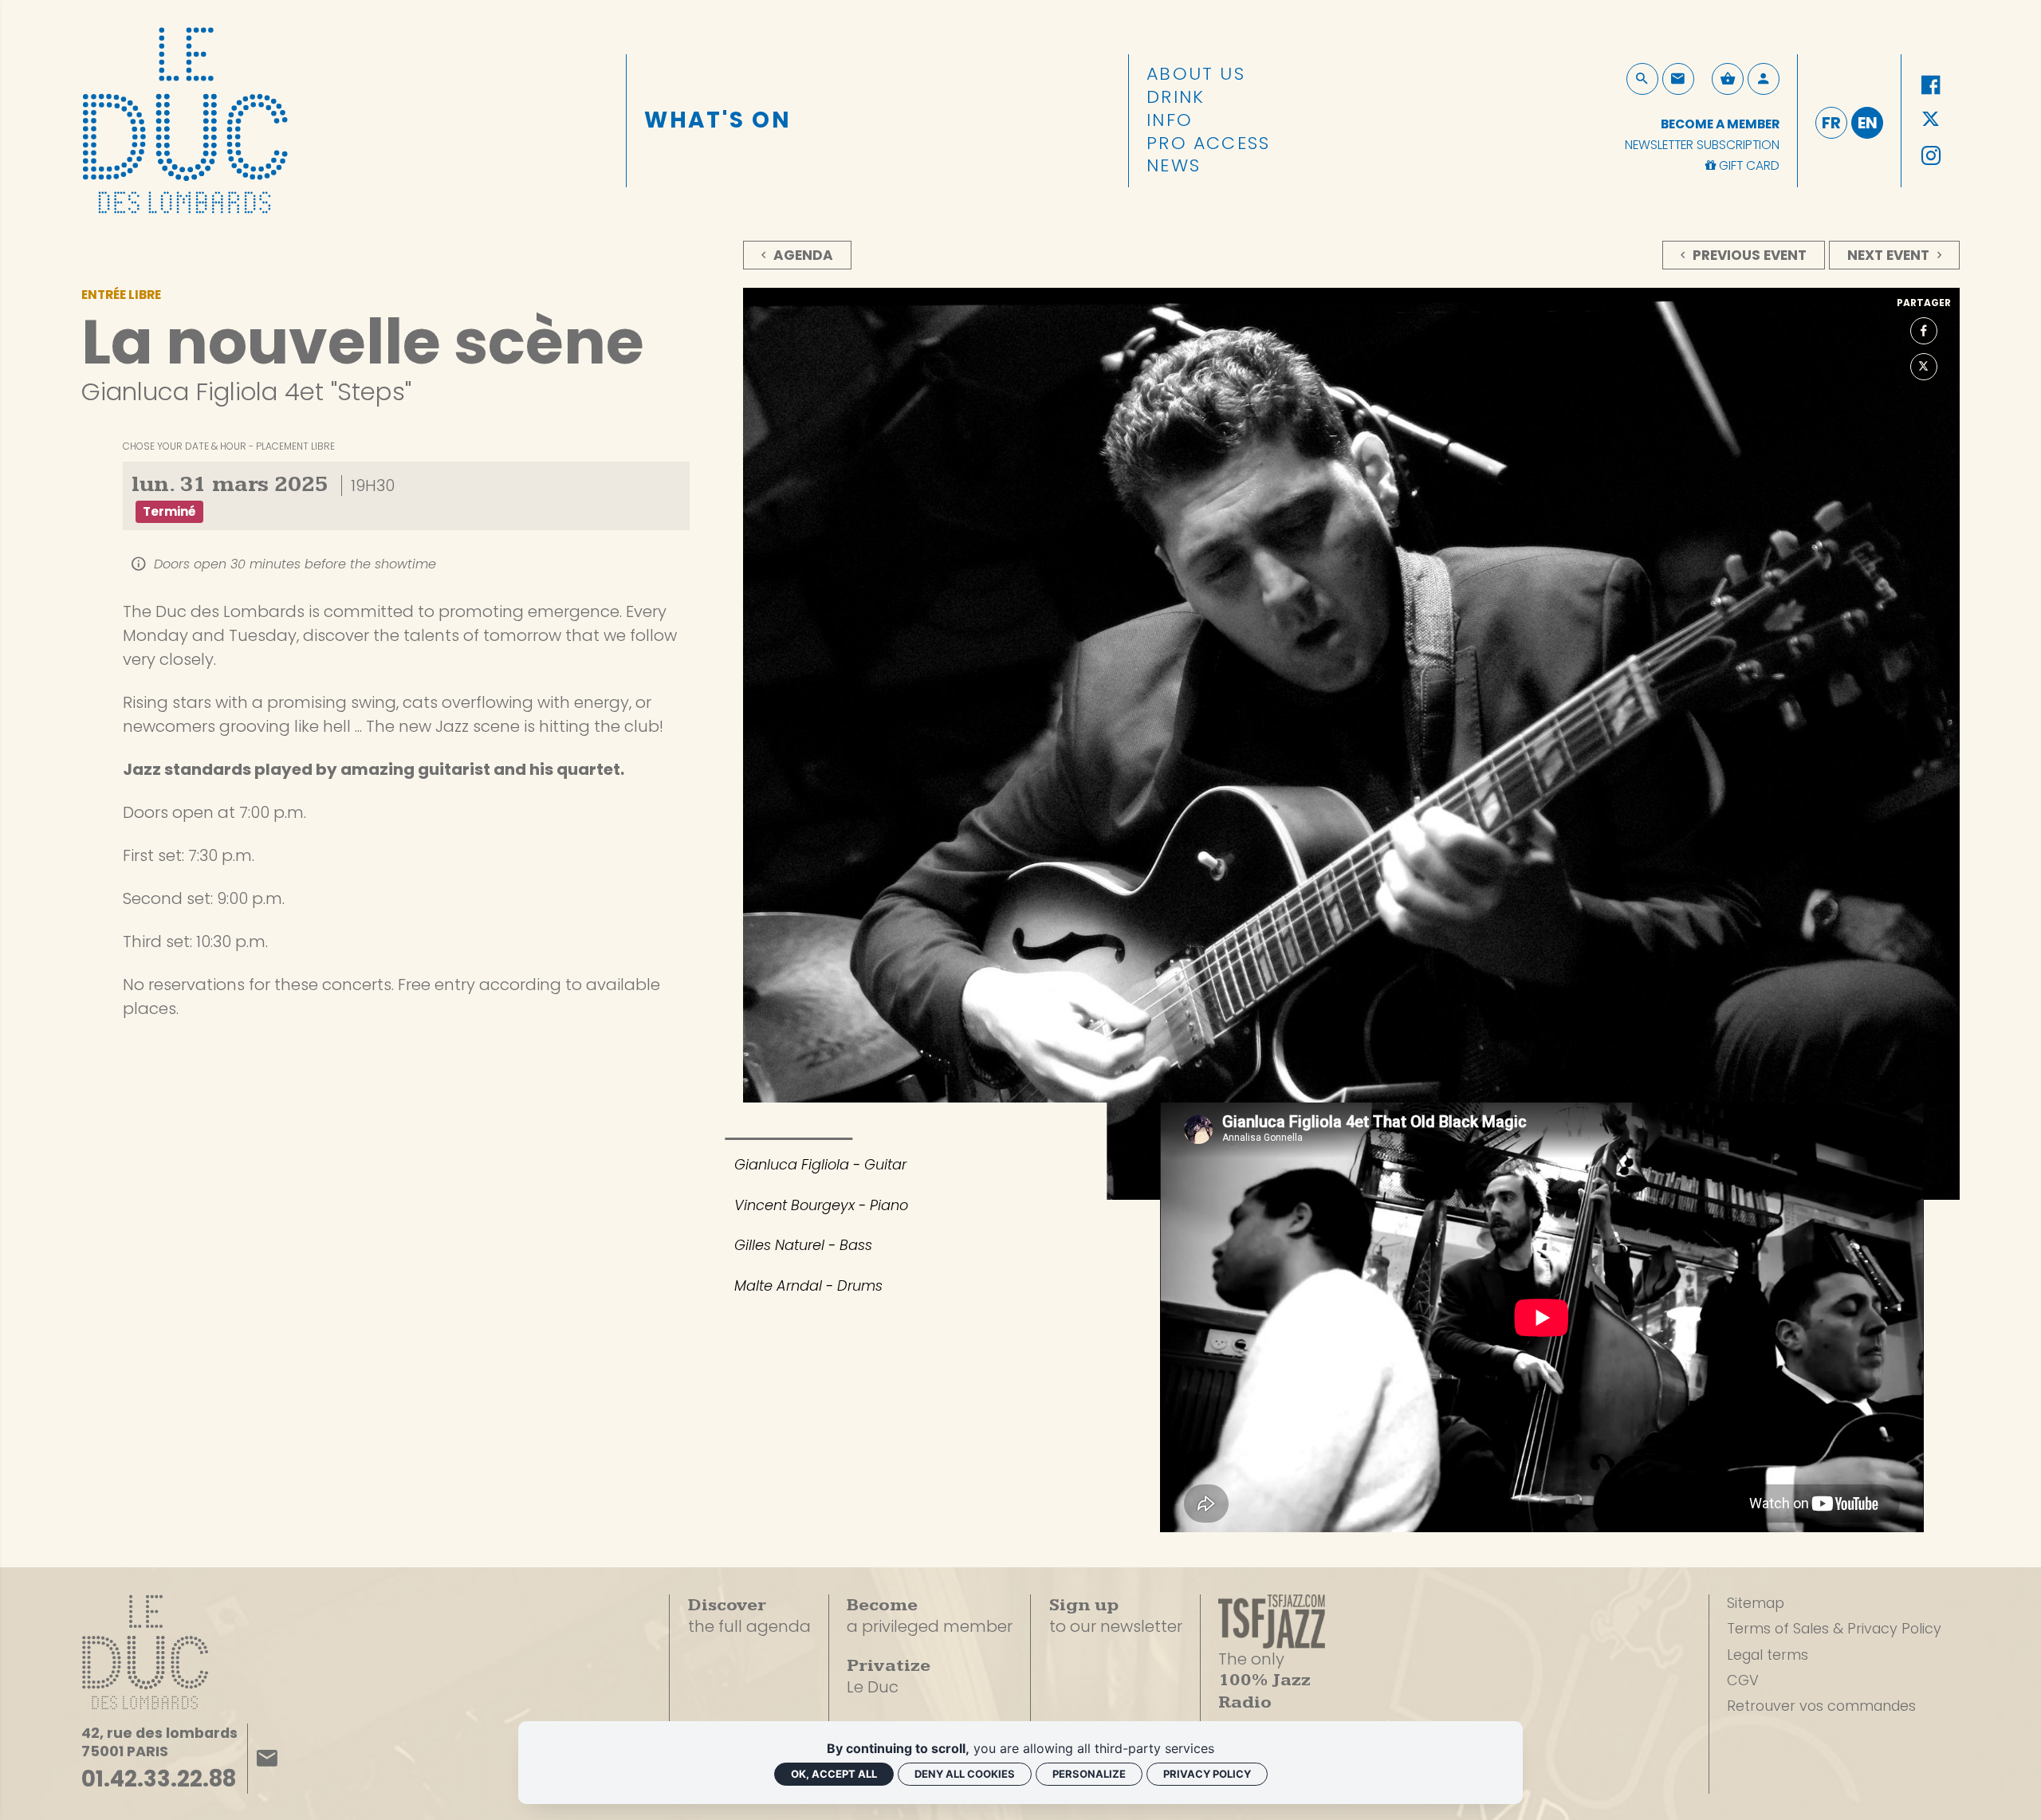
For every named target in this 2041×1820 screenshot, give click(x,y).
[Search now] (1642, 79)
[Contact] (1678, 79)
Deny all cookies (965, 1774)
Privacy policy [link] (1207, 1774)
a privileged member (930, 1616)
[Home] (185, 116)
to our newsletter (1116, 1616)
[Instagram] (1931, 156)
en (1868, 123)
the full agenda (749, 1616)
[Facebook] (1931, 85)
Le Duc (889, 1677)
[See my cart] (1728, 79)
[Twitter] (1931, 120)
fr (1831, 123)
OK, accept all (834, 1774)
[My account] (1764, 79)
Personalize (1089, 1774)
